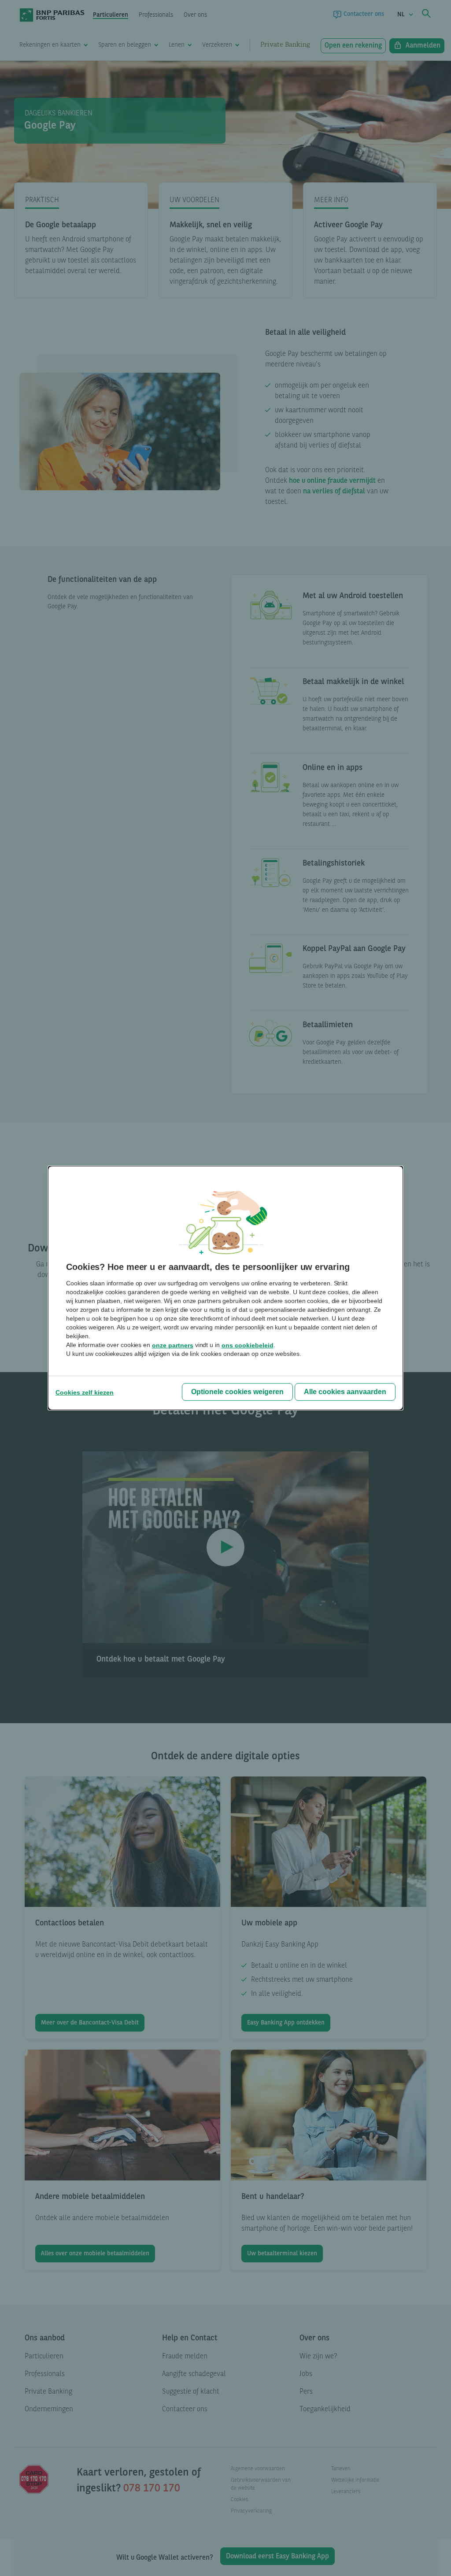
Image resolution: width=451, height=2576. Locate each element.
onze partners (173, 1345)
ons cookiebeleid (248, 1345)
